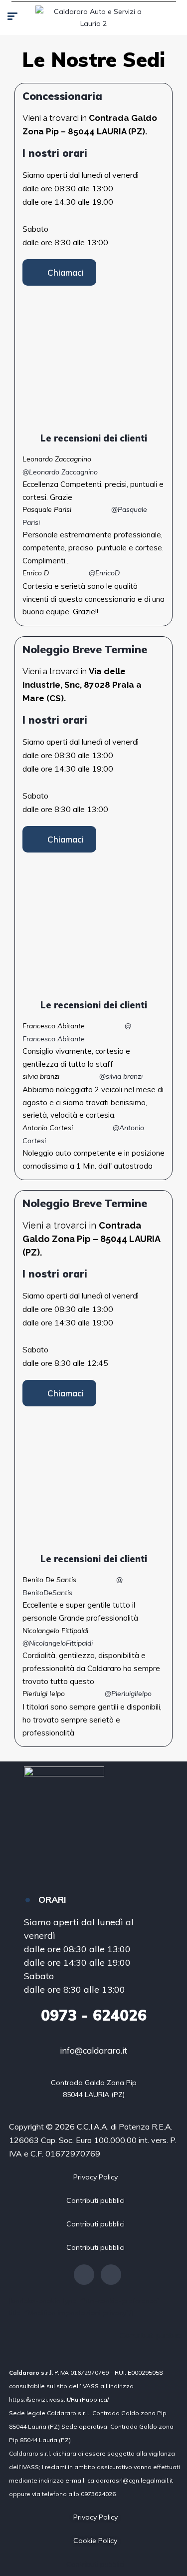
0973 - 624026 (94, 2015)
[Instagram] (111, 2275)
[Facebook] (84, 2275)
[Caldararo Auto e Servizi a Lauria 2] (93, 17)
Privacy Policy (95, 2177)
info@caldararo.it (93, 2050)
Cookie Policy (95, 2541)
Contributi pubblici (95, 2200)
